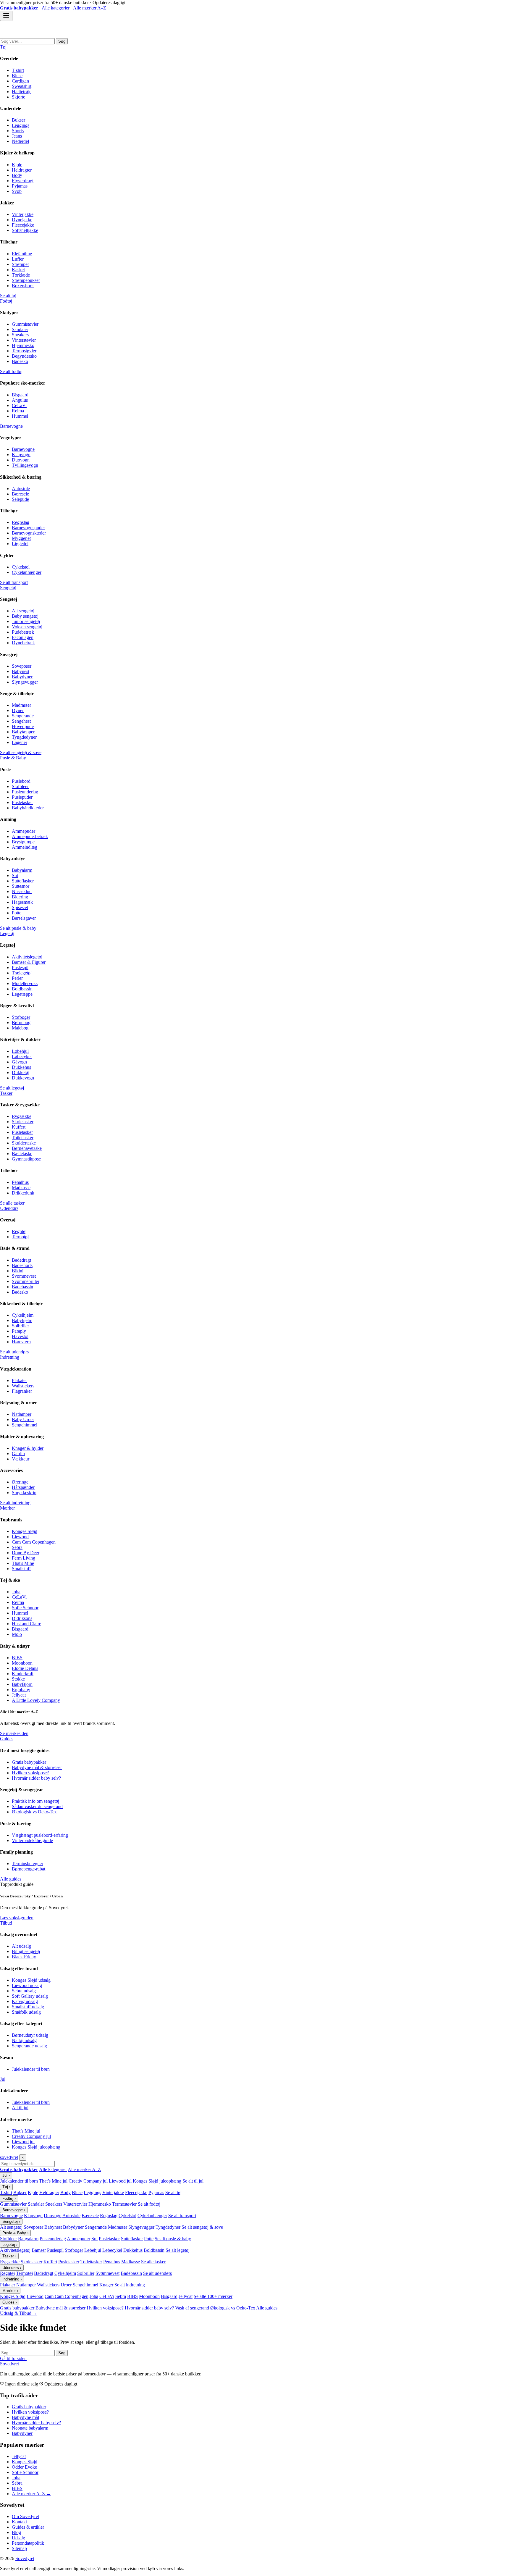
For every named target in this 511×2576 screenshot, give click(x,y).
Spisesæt (20, 907)
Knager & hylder (28, 1448)
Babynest (21, 671)
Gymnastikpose (26, 1159)
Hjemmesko (23, 345)
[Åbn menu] (6, 16)
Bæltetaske (22, 1154)
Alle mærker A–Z (90, 8)
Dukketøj (21, 1072)
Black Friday (24, 1957)
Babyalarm (22, 870)
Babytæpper (23, 732)
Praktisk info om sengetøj (35, 1801)
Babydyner (22, 677)
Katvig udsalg (25, 2001)
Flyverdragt (23, 181)
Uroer (66, 2285)
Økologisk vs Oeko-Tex (34, 1812)
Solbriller (20, 1326)
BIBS (17, 1658)
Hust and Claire (26, 1624)
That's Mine (23, 1563)
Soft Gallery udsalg (30, 1996)
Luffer (18, 259)
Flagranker (22, 1391)
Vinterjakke (23, 214)
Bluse (17, 76)
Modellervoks (25, 983)
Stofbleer (20, 786)
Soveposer (22, 666)
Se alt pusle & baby (18, 928)
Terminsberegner (28, 1864)
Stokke (18, 1679)
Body (17, 175)
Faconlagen (23, 637)
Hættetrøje (22, 92)
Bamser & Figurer (29, 962)
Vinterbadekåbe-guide (32, 1840)
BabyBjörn (22, 1684)
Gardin (18, 1454)
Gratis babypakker (29, 1762)
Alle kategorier (56, 8)
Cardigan (20, 81)
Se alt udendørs (14, 1352)
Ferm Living (24, 1558)
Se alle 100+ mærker (213, 2296)
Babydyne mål (25, 2417)
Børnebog (21, 1023)
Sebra (17, 1547)
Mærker (7, 1508)
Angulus (20, 400)
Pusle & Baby (13, 758)
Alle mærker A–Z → (31, 2494)
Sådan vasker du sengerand (37, 1806)
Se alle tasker (12, 1203)
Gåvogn (19, 1062)
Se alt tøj (8, 296)
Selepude (20, 499)
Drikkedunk (23, 1193)
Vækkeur (21, 1459)
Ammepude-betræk (30, 836)
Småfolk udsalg (26, 2012)
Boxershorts (23, 286)
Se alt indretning (15, 1503)
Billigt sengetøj (26, 1951)
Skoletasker (23, 1122)
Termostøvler (24, 351)
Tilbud (6, 1923)
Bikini (18, 1271)
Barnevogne (11, 426)
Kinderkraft (23, 1674)
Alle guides (11, 1879)
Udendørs (9, 1208)
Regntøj (19, 1231)
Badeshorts (22, 1265)
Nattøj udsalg (24, 2040)
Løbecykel (22, 1057)
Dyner (18, 710)
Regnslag (21, 522)
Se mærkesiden (14, 1733)
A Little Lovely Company (36, 1700)
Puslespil (20, 967)
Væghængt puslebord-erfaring (40, 1835)
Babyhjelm (22, 1320)
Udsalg (18, 2538)
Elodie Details (25, 1668)
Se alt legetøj (12, 1088)
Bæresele (20, 494)
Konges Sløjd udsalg (31, 1980)
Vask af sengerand (192, 2308)
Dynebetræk (23, 643)
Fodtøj (6, 301)
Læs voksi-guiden (17, 1918)
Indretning (10, 1357)
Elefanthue (22, 254)
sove (9, 2157)
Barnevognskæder (29, 533)
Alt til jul (20, 2108)
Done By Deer (26, 1553)
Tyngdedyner (24, 737)
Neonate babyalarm (30, 2428)
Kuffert (19, 1127)
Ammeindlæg (25, 847)
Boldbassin (22, 989)
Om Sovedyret (25, 2516)
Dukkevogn (23, 1078)
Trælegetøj (22, 973)
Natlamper (22, 1414)
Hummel (20, 416)
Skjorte (18, 97)
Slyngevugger (25, 682)
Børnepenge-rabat (29, 1869)
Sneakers (20, 335)
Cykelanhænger (27, 572)
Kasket (18, 270)
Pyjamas (20, 186)
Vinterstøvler (24, 340)
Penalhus (20, 1182)
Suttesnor (21, 886)
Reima (18, 411)
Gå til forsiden (13, 2358)
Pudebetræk (23, 632)
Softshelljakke (25, 230)
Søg (62, 41)
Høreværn (21, 1342)
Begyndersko (24, 356)
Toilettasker (23, 1138)
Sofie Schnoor (25, 1608)
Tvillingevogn (25, 465)
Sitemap (19, 2548)
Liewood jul (23, 2142)
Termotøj (20, 1237)
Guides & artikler (28, 2527)
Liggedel (20, 544)
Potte (17, 913)
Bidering (20, 897)
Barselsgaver (24, 918)
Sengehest (21, 721)
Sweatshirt (22, 86)
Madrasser (21, 705)
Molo (17, 1634)
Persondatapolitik (28, 2543)
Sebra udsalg (24, 1991)
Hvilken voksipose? (30, 1773)
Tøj (3, 47)
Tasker (6, 1093)
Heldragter (22, 170)
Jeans (17, 136)
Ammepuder (24, 831)
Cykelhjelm (23, 1315)
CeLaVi (19, 405)
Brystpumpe (23, 842)
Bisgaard (20, 395)
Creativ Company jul (31, 2136)
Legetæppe (22, 994)
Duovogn (21, 460)
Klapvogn (21, 455)
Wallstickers (23, 1386)
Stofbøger (21, 1017)
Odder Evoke (24, 2467)
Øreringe (20, 1482)
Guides (7, 1739)
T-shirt (18, 70)
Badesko (20, 361)
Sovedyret (9, 2364)
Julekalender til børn (31, 2069)
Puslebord (21, 781)
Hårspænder (23, 1487)
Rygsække (22, 1116)
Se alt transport (14, 582)
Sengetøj (8, 588)
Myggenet (21, 538)
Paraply (19, 1331)
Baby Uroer (23, 1419)
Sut (15, 875)
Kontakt (19, 2522)
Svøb (17, 191)
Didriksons (22, 1618)
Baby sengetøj (25, 616)
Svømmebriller (26, 1281)
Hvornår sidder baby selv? (36, 1778)
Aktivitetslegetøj (27, 957)
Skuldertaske (24, 1143)
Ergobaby (21, 1690)
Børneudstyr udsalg (30, 2035)
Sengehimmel (25, 1425)
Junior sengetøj (26, 621)
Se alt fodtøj (11, 371)
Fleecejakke (23, 225)
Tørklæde (21, 275)
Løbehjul (20, 1051)
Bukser (18, 120)
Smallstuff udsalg (28, 2007)
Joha (16, 1592)
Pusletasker (22, 802)
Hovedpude (23, 726)
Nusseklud (22, 891)
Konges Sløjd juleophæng (36, 2147)
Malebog (20, 1028)
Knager (106, 2285)
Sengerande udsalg (29, 2046)
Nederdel (20, 141)
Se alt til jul (193, 2181)
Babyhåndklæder (28, 808)
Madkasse (21, 1188)
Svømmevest (24, 1276)
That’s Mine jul (26, 2131)
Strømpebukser (26, 280)
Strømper (20, 264)
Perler (17, 978)
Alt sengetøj (23, 611)
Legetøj (7, 933)
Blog (16, 2532)
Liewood (20, 1537)
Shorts (18, 131)
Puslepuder (22, 797)
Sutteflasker (23, 881)
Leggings (21, 125)
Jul (3, 2079)
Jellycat (19, 1695)
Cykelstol (21, 567)
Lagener (20, 742)
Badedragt (21, 1260)
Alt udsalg (21, 1946)
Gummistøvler (25, 324)
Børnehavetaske (27, 1148)
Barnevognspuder (28, 528)
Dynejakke (22, 220)
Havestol (20, 1336)
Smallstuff (21, 1569)
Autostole (21, 489)
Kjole (17, 165)
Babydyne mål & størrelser (37, 1767)
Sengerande (23, 716)
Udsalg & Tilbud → (19, 2313)
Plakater (19, 1380)
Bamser (39, 2250)
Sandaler (20, 329)
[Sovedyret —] (33, 35)
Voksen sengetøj (27, 627)
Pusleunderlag (25, 792)
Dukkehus (21, 1067)
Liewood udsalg (27, 1985)
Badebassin (22, 1287)
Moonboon (22, 1663)
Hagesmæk (22, 902)
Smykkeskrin (24, 1493)
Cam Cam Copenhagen (34, 1542)
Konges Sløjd (25, 1531)
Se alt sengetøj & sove (21, 752)
